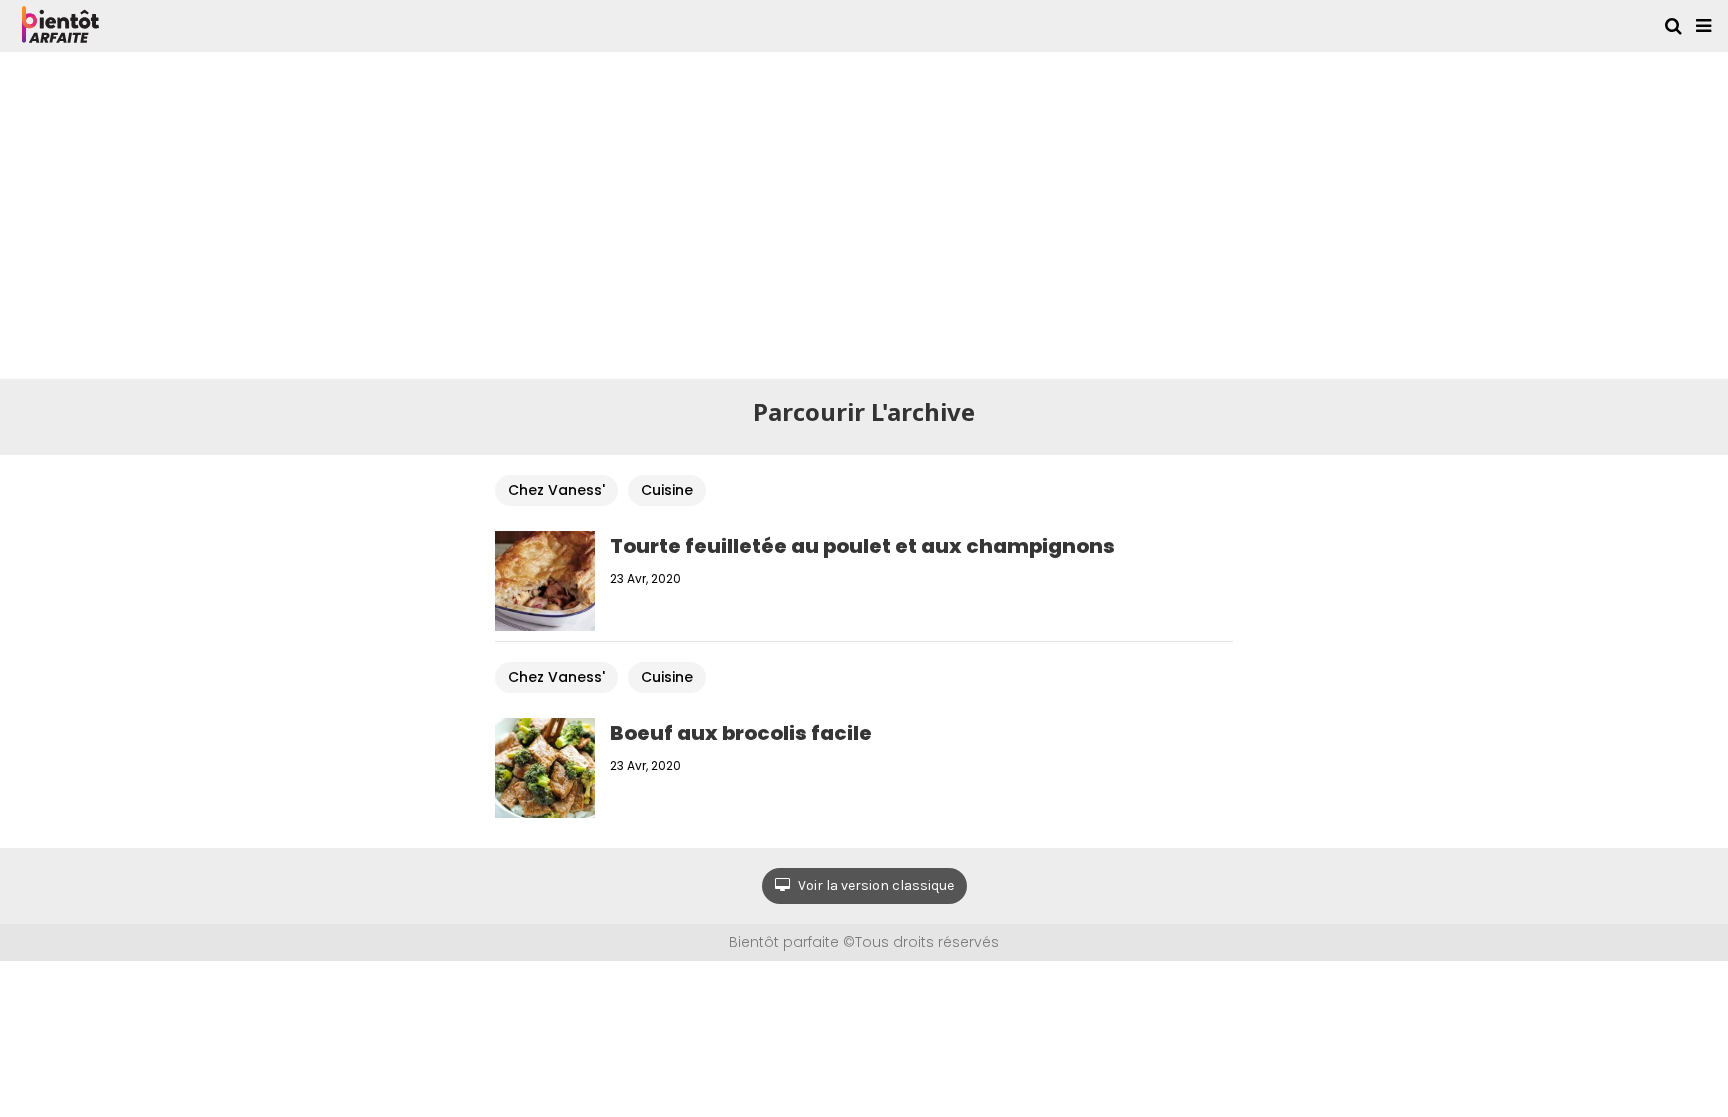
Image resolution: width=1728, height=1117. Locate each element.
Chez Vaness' (556, 490)
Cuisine (667, 490)
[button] (1703, 26)
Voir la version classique (874, 885)
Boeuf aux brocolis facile (741, 733)
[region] (864, 212)
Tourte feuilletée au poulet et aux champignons (862, 546)
